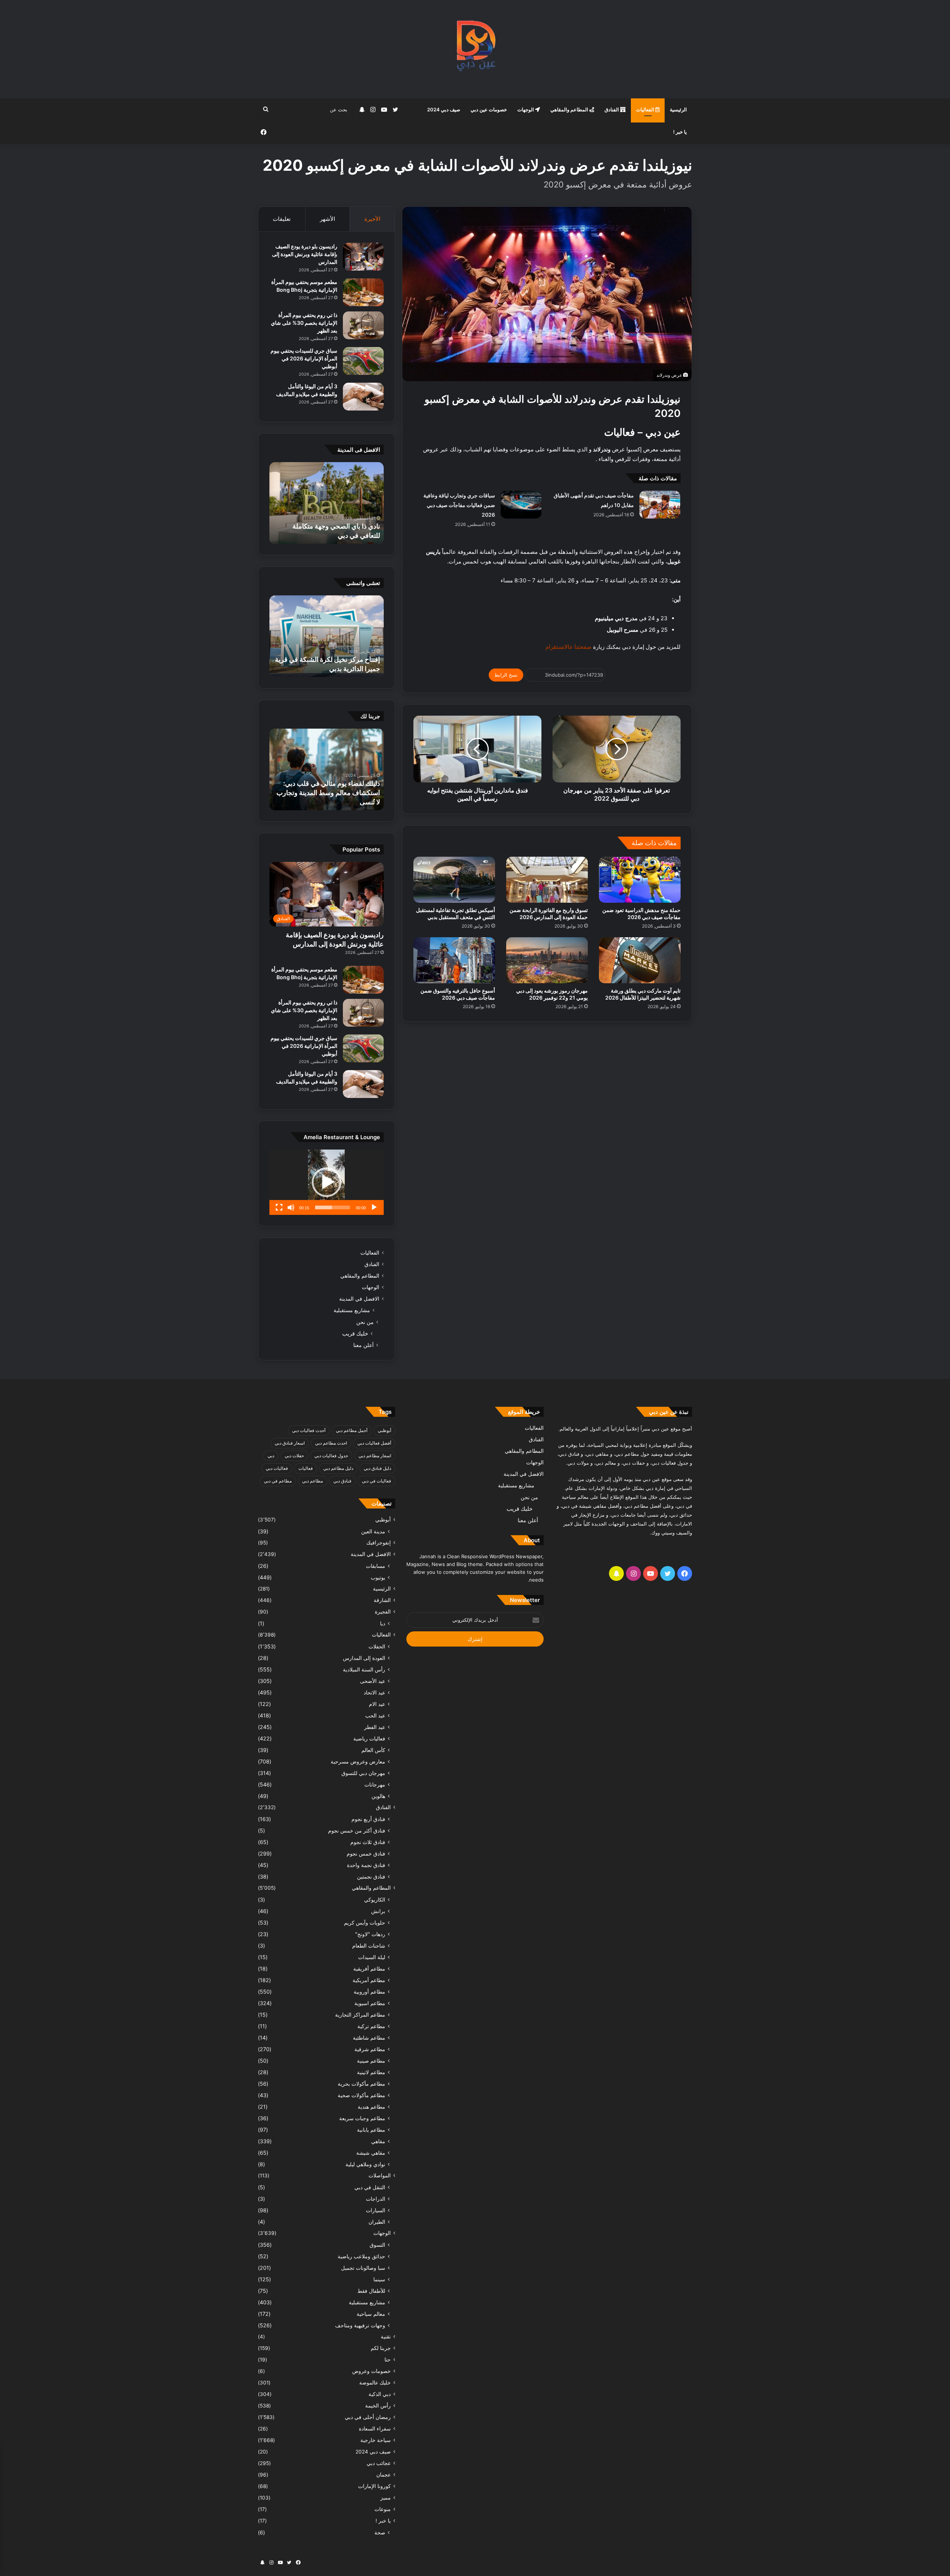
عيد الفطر (375, 1727)
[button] (327, 1182)
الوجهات (526, 109)
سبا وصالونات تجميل (363, 2268)
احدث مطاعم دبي (331, 1443)
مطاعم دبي (312, 1481)
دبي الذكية (380, 2394)
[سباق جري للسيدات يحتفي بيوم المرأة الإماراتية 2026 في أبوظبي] (363, 361)
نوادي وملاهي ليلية (365, 2164)
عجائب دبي (379, 2463)
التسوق (377, 2245)
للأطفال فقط (371, 2291)
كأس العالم (373, 1750)
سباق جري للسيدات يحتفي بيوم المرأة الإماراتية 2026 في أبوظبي (304, 358)
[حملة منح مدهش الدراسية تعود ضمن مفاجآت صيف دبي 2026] (640, 880)
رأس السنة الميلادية (364, 1669)
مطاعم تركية (371, 2026)
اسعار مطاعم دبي (375, 1456)
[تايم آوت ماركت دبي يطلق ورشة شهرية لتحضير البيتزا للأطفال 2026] (640, 960)
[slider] (332, 1207)
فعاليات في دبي (376, 1481)
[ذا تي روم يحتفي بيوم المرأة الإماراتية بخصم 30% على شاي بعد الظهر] (363, 325)
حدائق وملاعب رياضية (361, 2256)
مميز (386, 2498)
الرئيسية (678, 109)
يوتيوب (378, 1577)
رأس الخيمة (378, 2406)
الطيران (377, 2222)
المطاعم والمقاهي (570, 109)
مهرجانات (375, 1784)
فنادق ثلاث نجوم (368, 1842)
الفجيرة (383, 1612)
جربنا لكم (381, 2348)
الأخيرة (372, 219)
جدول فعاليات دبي (331, 1456)
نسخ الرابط (506, 675)
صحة (380, 2532)
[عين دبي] (475, 49)
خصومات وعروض (371, 2371)
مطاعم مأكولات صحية (361, 2095)
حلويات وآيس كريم (365, 1923)
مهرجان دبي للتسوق (363, 1773)
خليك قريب (355, 1333)
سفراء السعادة (375, 2429)
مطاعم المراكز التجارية (360, 2015)
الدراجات (376, 2199)
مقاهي (378, 2141)
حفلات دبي (294, 1456)
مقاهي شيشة (371, 2153)
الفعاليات (646, 109)
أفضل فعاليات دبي (374, 1443)
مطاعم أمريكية (369, 1980)
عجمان (384, 2475)
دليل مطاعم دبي (338, 1468)
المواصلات (380, 2175)
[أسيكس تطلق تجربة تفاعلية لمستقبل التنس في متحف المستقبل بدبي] (454, 880)
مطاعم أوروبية (369, 1992)
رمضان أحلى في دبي (368, 2417)
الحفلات (377, 1646)
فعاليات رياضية (369, 1738)
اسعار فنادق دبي (290, 1443)
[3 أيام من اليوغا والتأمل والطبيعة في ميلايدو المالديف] (363, 397)
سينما (379, 2279)
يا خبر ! (680, 132)
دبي (271, 1456)
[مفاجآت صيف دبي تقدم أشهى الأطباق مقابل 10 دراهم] (660, 505)
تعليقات (282, 219)
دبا (383, 1623)
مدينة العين (373, 1531)
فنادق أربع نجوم (368, 1819)
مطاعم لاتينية (371, 2072)
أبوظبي (384, 1430)
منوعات (383, 2509)
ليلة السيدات (372, 1957)
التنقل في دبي (370, 2187)
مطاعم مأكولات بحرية (361, 2084)
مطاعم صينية (371, 2061)
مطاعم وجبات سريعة (362, 2118)
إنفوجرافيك (379, 1543)
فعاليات (306, 1468)
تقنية (386, 2337)
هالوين (378, 1796)
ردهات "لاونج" (370, 1934)
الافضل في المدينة (359, 1299)
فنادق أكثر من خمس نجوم (357, 1830)
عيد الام (377, 1704)
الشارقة (382, 1600)
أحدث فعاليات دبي (309, 1430)
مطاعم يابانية (371, 2130)
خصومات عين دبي (489, 109)
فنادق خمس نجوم (366, 1853)
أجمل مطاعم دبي (352, 1430)
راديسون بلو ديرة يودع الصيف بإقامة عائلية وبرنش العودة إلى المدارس (305, 254)
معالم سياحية (371, 2314)
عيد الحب (375, 1715)
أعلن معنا (363, 1345)
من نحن (365, 1322)
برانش (378, 1911)
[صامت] (291, 1207)
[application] (327, 1182)
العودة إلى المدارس (364, 1658)
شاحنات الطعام (369, 1946)
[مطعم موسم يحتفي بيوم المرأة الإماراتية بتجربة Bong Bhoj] (363, 292)
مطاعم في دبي (278, 1481)
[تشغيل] (374, 1207)
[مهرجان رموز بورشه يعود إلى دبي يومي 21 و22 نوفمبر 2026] (547, 960)
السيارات (376, 2210)
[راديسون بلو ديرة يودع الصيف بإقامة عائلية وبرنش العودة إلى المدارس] (363, 257)
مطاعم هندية (371, 2107)
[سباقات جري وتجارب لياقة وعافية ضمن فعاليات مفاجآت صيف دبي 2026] (521, 505)
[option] (327, 503)
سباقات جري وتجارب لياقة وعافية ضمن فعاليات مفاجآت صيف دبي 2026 (459, 505)
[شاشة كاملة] (279, 1207)
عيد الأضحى (373, 1681)
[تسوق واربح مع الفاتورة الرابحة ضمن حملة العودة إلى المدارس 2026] (547, 880)
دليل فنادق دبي (377, 1468)
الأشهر (327, 219)
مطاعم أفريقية (369, 1969)
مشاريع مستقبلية (352, 1310)
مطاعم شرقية (370, 2049)
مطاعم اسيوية (370, 2003)
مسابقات (376, 1566)
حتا (388, 2360)
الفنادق (612, 109)
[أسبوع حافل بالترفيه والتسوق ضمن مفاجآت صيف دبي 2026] (454, 960)
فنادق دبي (342, 1481)
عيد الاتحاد (374, 1692)
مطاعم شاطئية (369, 2038)
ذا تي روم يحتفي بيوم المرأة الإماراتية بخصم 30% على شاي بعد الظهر (304, 323)
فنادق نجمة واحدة (366, 1865)
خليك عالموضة (375, 2383)
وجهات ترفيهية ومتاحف (360, 2325)
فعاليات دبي (277, 1468)
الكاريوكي (375, 1900)
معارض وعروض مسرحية (358, 1761)
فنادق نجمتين (371, 1877)
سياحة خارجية (376, 2440)
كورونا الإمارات (374, 2486)
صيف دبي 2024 (444, 109)
